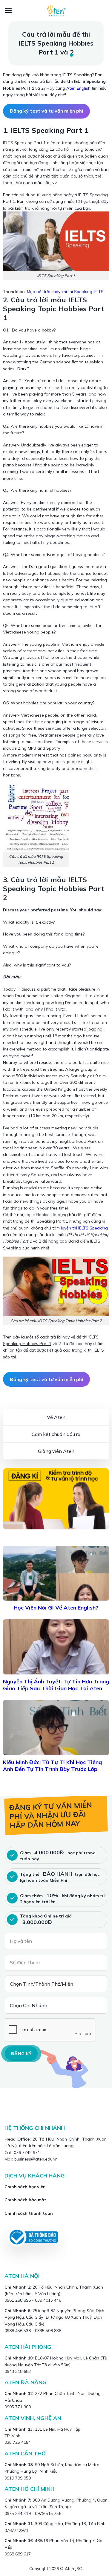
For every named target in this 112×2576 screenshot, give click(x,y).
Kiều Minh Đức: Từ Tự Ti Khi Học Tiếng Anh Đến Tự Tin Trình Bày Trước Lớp (52, 1766)
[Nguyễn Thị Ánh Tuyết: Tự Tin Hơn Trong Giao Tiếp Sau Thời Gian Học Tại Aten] (56, 1647)
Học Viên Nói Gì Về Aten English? (56, 1608)
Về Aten (56, 1417)
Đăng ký (21, 2054)
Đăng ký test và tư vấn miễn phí (46, 111)
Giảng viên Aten (56, 1451)
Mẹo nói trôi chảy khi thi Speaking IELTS (65, 292)
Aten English (78, 88)
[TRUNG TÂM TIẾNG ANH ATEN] (56, 10)
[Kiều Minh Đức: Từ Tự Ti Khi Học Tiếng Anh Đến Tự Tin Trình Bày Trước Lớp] (56, 1728)
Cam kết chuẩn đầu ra (56, 1434)
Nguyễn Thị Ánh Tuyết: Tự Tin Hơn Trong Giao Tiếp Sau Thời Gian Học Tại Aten (56, 1685)
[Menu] (9, 10)
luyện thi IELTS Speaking (84, 1228)
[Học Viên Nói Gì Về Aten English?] (56, 1573)
